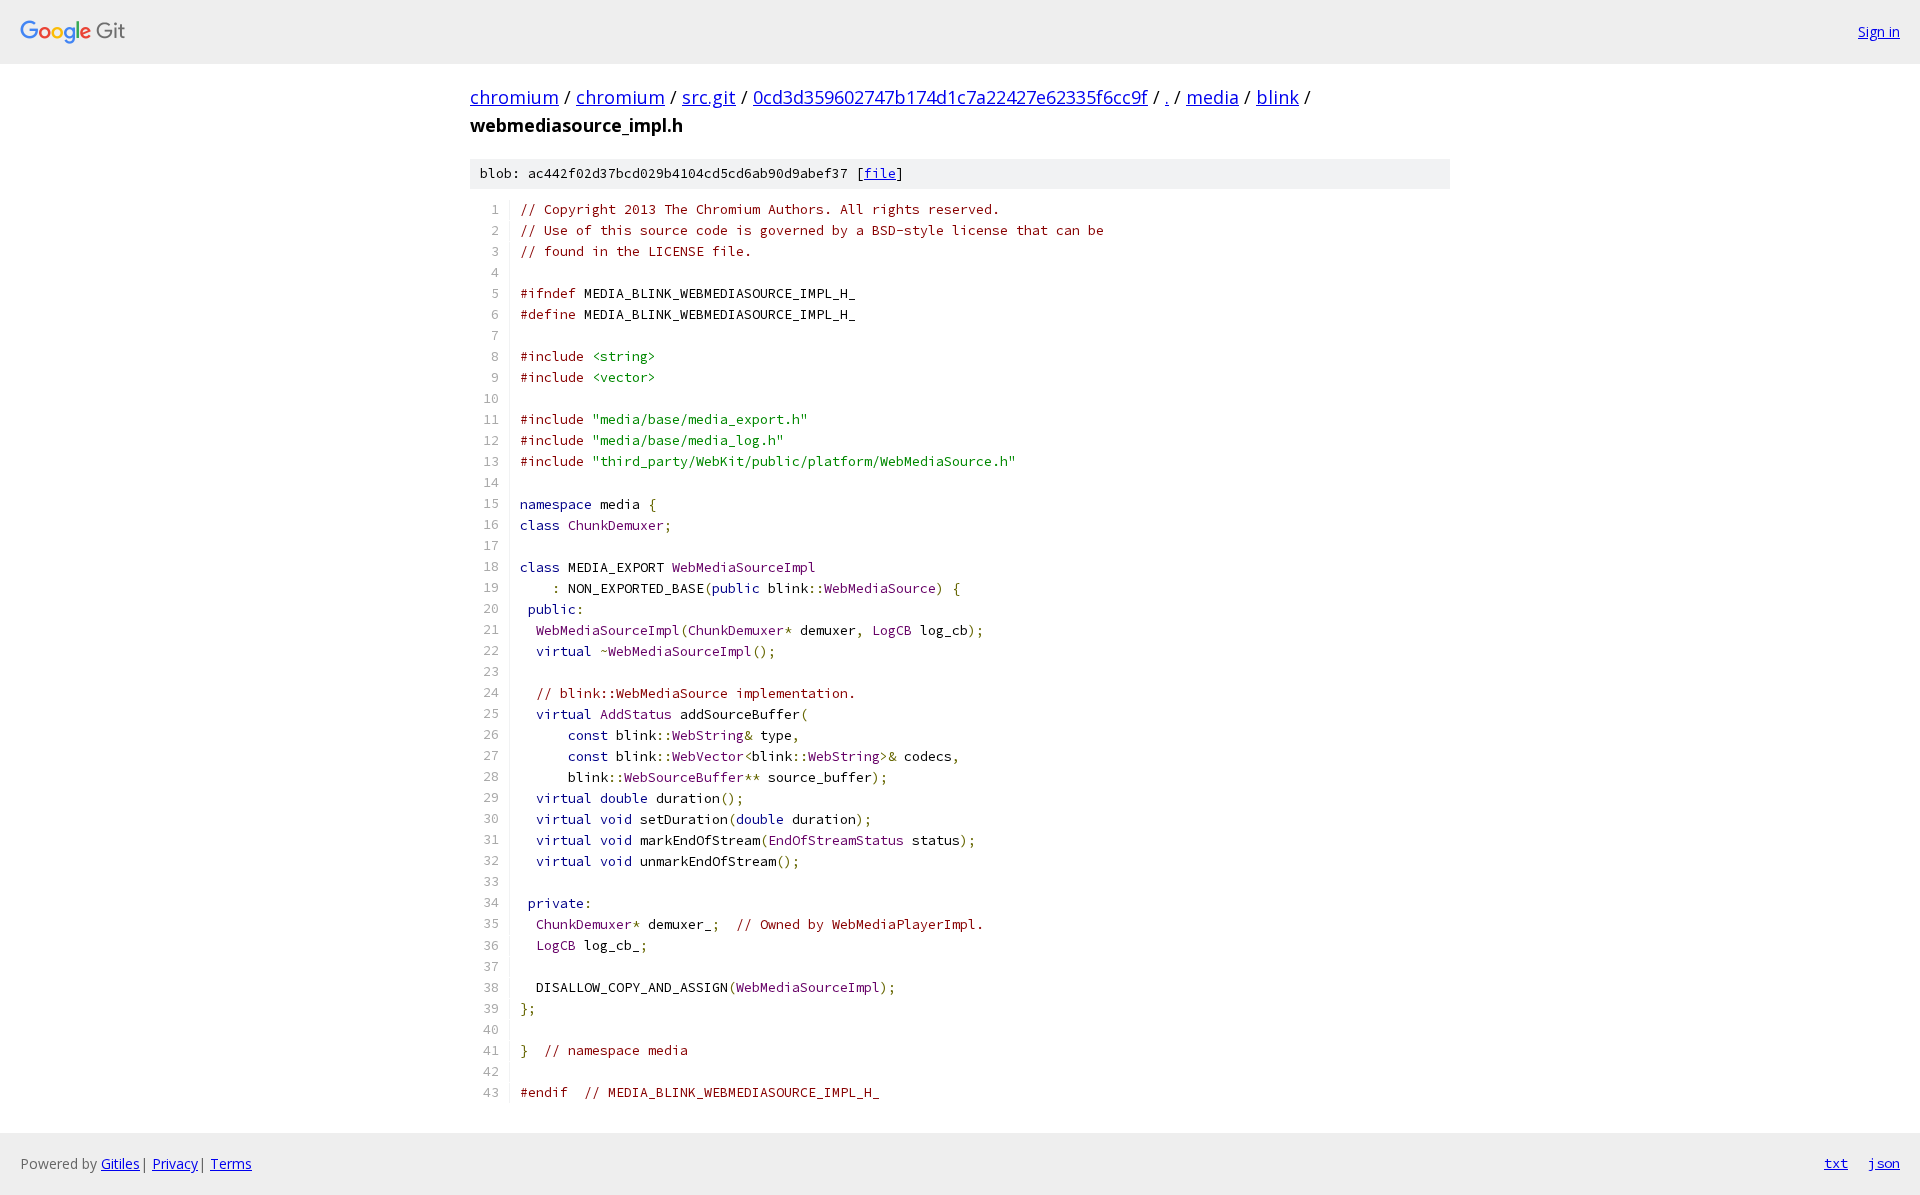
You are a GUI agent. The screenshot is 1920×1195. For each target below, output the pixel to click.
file (880, 173)
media (1212, 97)
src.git (709, 97)
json (1884, 1163)
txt (1836, 1163)
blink (1277, 97)
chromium (514, 97)
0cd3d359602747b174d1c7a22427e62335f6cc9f (950, 97)
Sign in (1879, 31)
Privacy (175, 1163)
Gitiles (120, 1163)
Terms (231, 1163)
